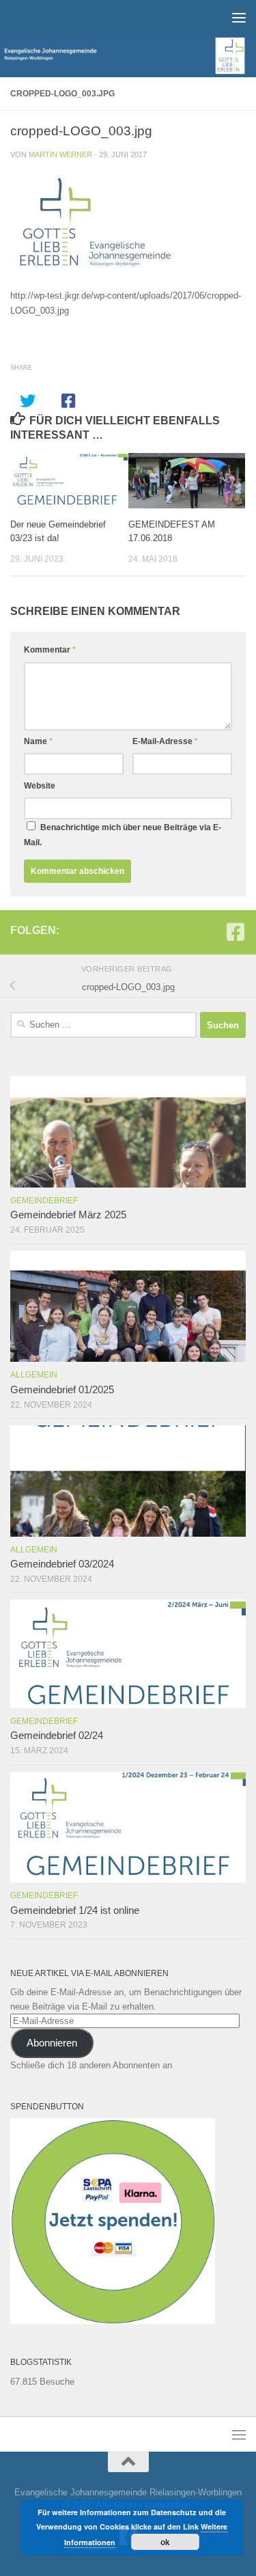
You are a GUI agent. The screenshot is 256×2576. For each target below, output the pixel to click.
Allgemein (34, 1375)
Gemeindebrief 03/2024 (62, 1564)
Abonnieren (52, 2043)
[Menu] (239, 17)
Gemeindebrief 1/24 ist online (75, 1910)
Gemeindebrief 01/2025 (62, 1390)
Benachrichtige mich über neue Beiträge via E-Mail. (123, 835)
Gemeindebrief (44, 1201)
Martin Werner (60, 154)
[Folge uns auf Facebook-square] (236, 932)
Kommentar (50, 650)
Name (38, 741)
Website (40, 786)
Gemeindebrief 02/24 (57, 1736)
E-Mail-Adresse (165, 741)
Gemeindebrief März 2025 (68, 1215)
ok (165, 2542)
